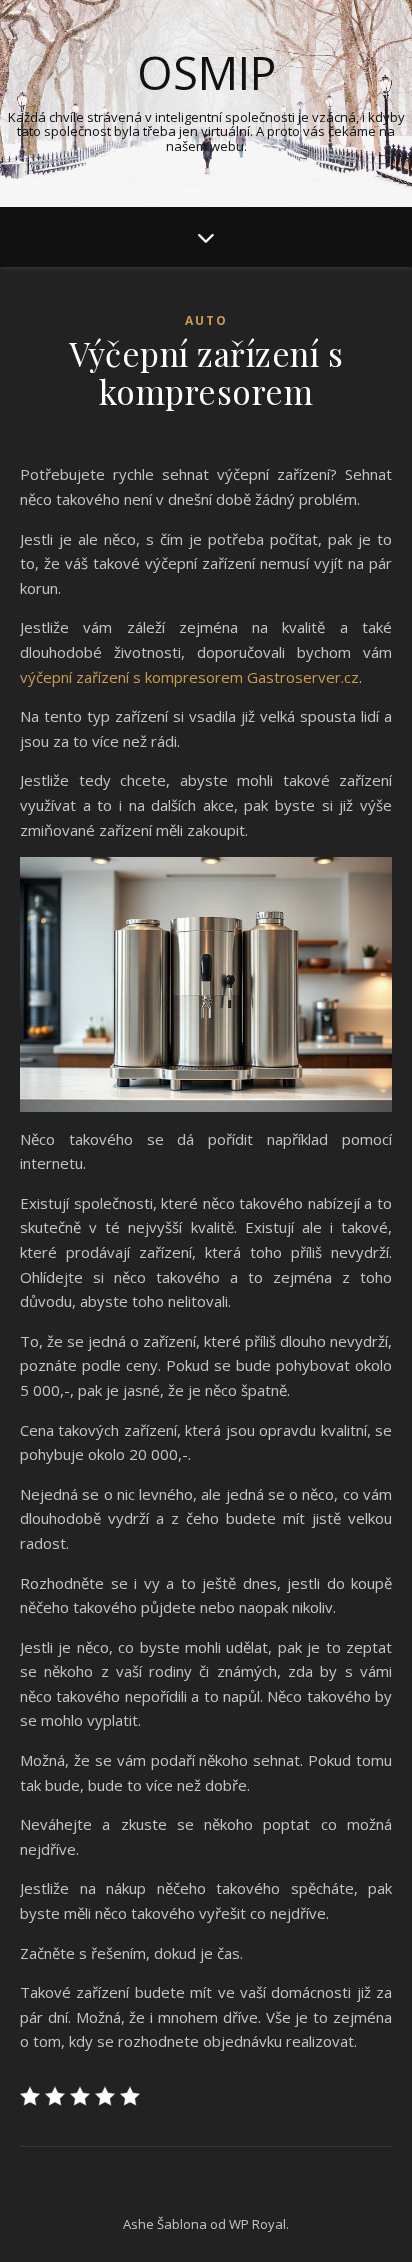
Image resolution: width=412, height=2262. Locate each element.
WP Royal (257, 2224)
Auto (206, 320)
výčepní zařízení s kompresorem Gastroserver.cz (189, 677)
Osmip (206, 72)
